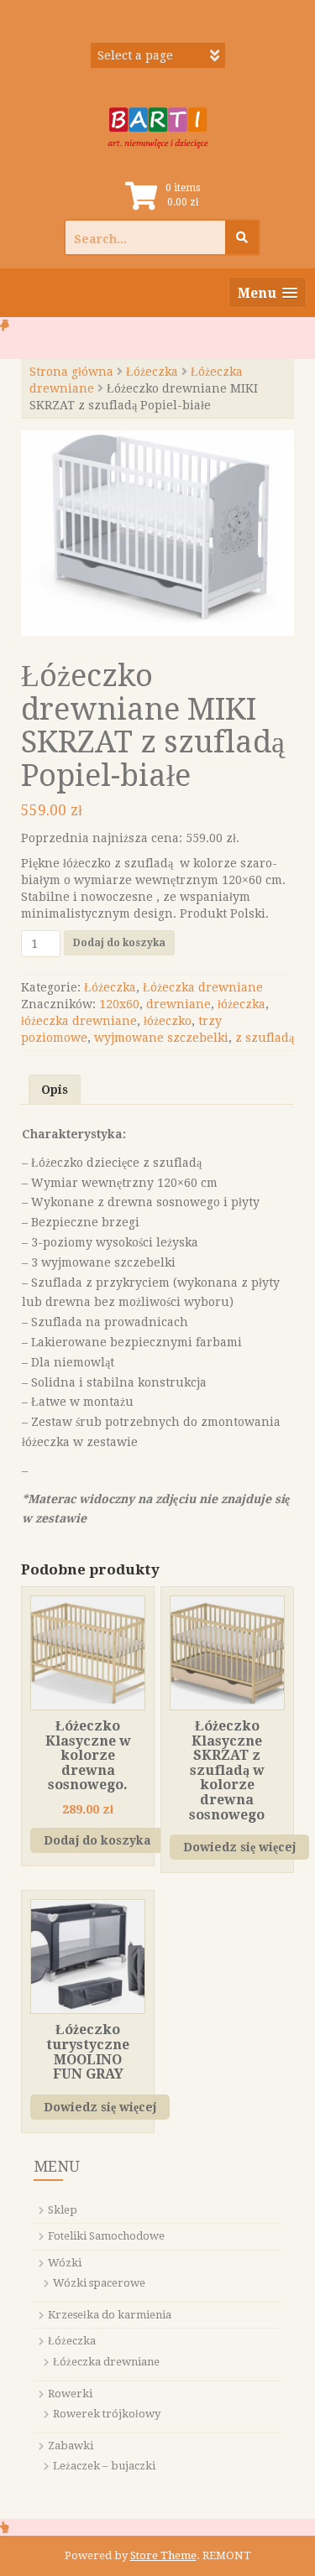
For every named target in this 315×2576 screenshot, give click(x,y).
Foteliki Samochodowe (106, 2236)
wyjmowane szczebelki (161, 1038)
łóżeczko (168, 1021)
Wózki (65, 2263)
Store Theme (163, 2555)
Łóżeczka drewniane (203, 987)
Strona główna (71, 372)
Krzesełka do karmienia (110, 2315)
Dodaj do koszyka (119, 943)
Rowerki (70, 2394)
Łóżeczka (152, 372)
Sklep (63, 2210)
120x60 (119, 1004)
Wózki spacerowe (99, 2283)
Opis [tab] (55, 1090)
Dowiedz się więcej (239, 1847)
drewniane (178, 1004)
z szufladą (265, 1038)
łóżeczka (241, 1004)
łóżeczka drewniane (79, 1021)
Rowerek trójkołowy (107, 2414)
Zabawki (71, 2446)
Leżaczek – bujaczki (104, 2466)
